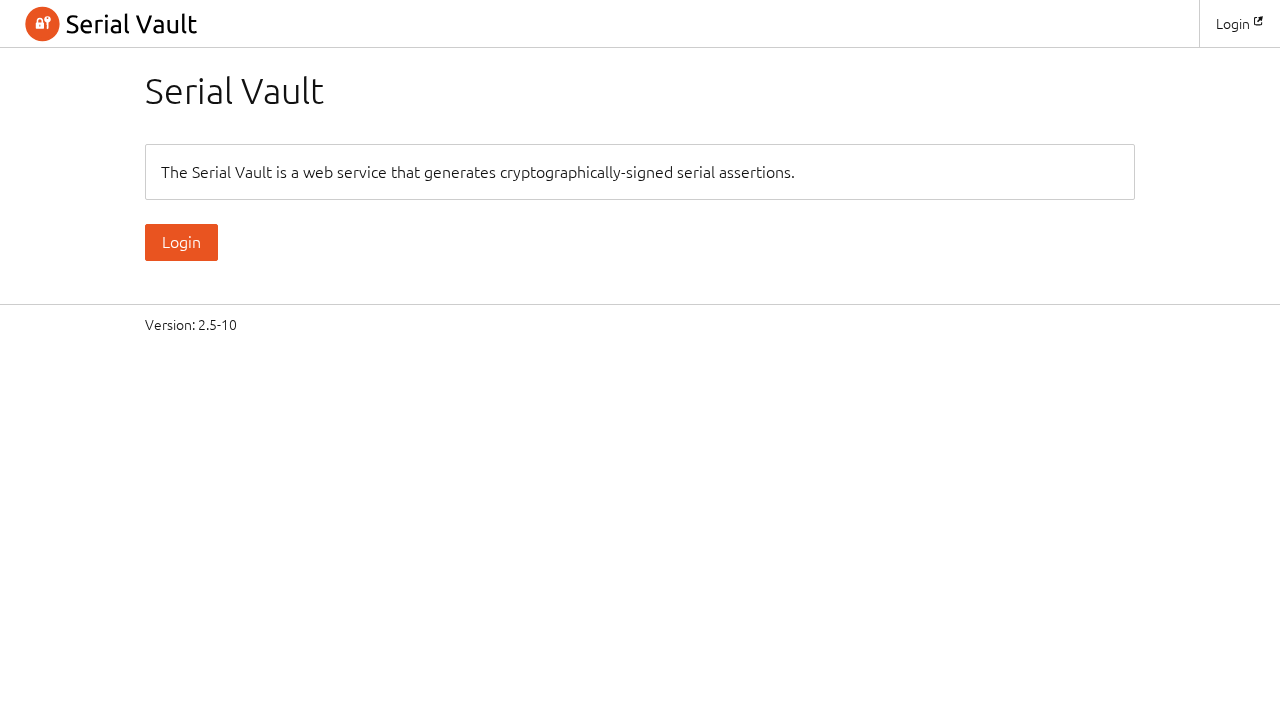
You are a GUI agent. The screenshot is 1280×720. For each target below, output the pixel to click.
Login (1233, 24)
